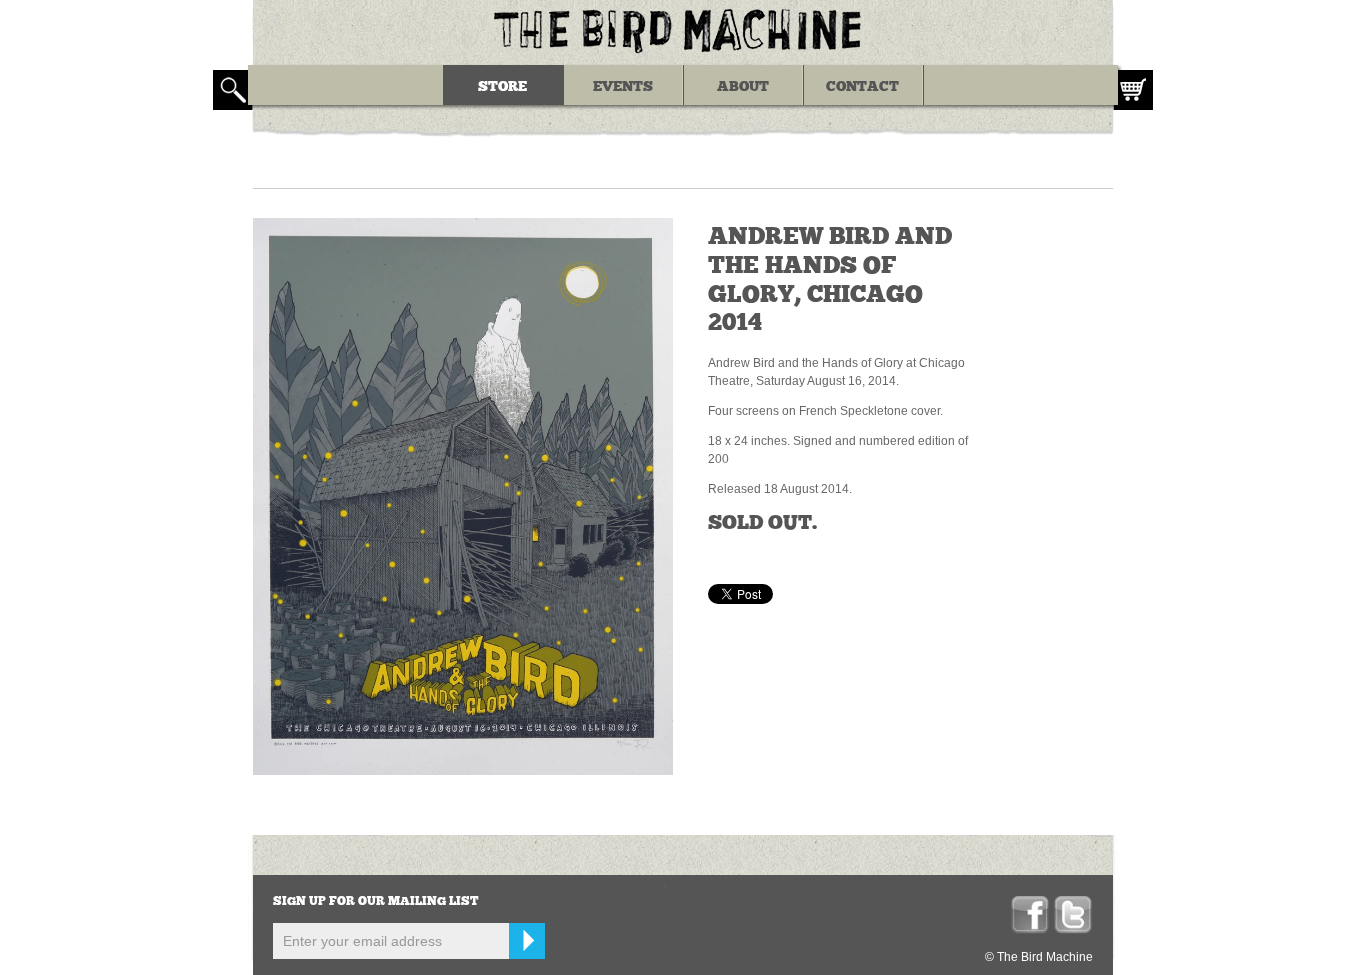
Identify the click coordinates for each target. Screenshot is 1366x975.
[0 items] (1133, 90)
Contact (862, 87)
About (743, 87)
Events (623, 87)
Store (502, 87)
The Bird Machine (683, 30)
